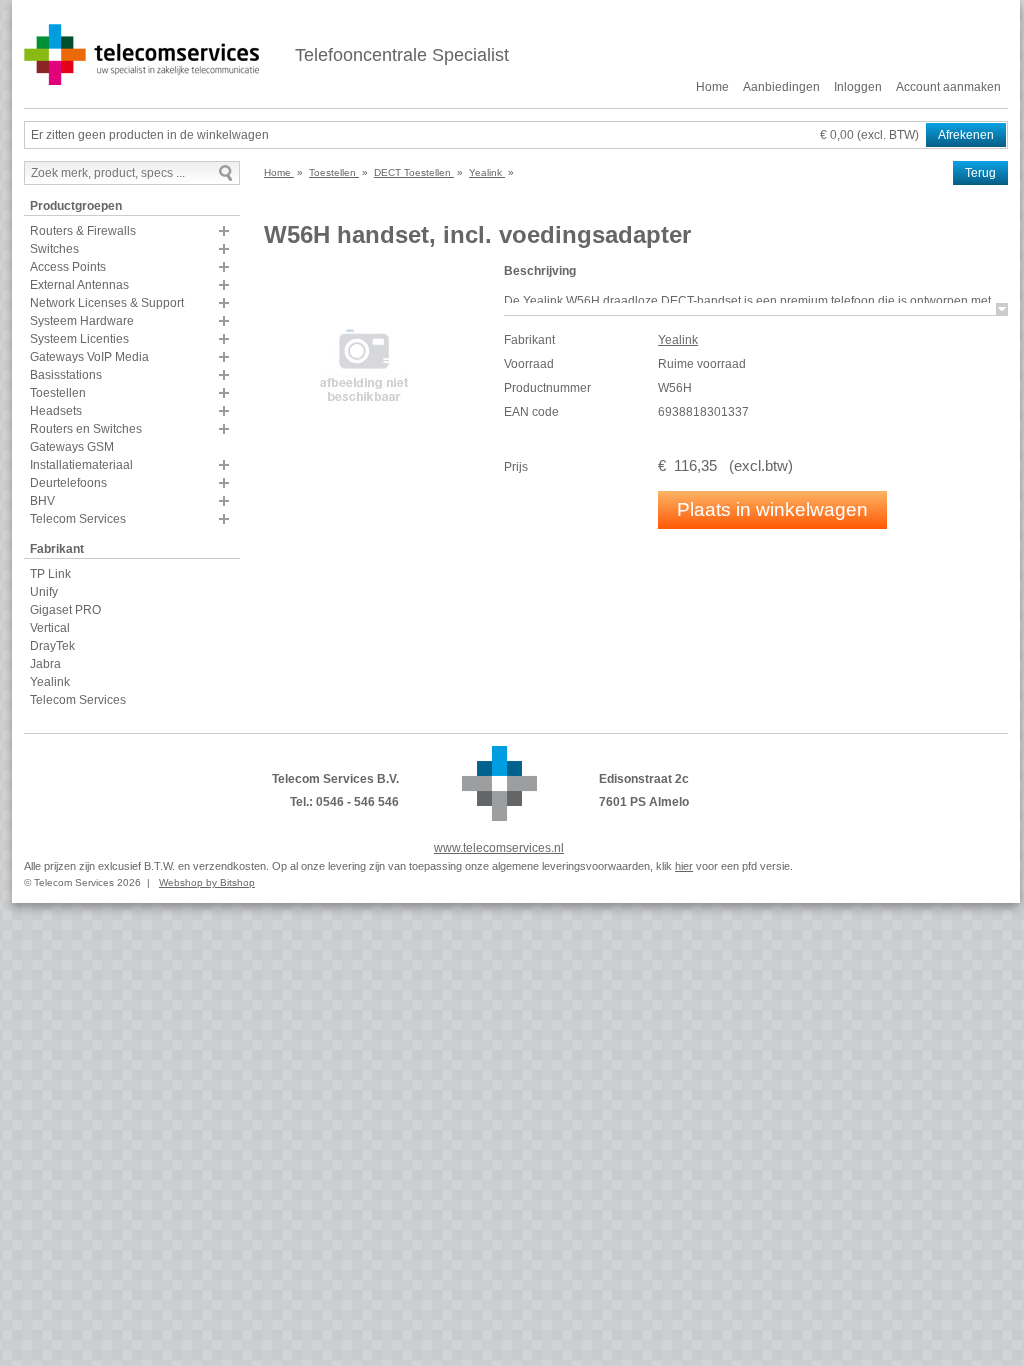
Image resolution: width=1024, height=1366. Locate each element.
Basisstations (66, 375)
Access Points (68, 267)
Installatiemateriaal (81, 465)
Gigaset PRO (65, 610)
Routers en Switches (86, 429)
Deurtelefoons (68, 483)
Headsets (56, 411)
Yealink (50, 682)
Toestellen (58, 393)
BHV (42, 501)
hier (684, 866)
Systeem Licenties (79, 339)
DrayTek (52, 646)
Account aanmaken (948, 87)
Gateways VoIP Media (89, 357)
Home (712, 87)
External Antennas (79, 285)
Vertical (50, 628)
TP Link (50, 574)
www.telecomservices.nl (499, 848)
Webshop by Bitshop (207, 882)
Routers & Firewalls (83, 231)
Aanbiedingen (781, 87)
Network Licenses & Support (107, 303)
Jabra (45, 664)
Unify (44, 592)
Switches (54, 249)
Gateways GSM (72, 447)
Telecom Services (78, 519)
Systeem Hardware (82, 321)
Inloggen (858, 87)
